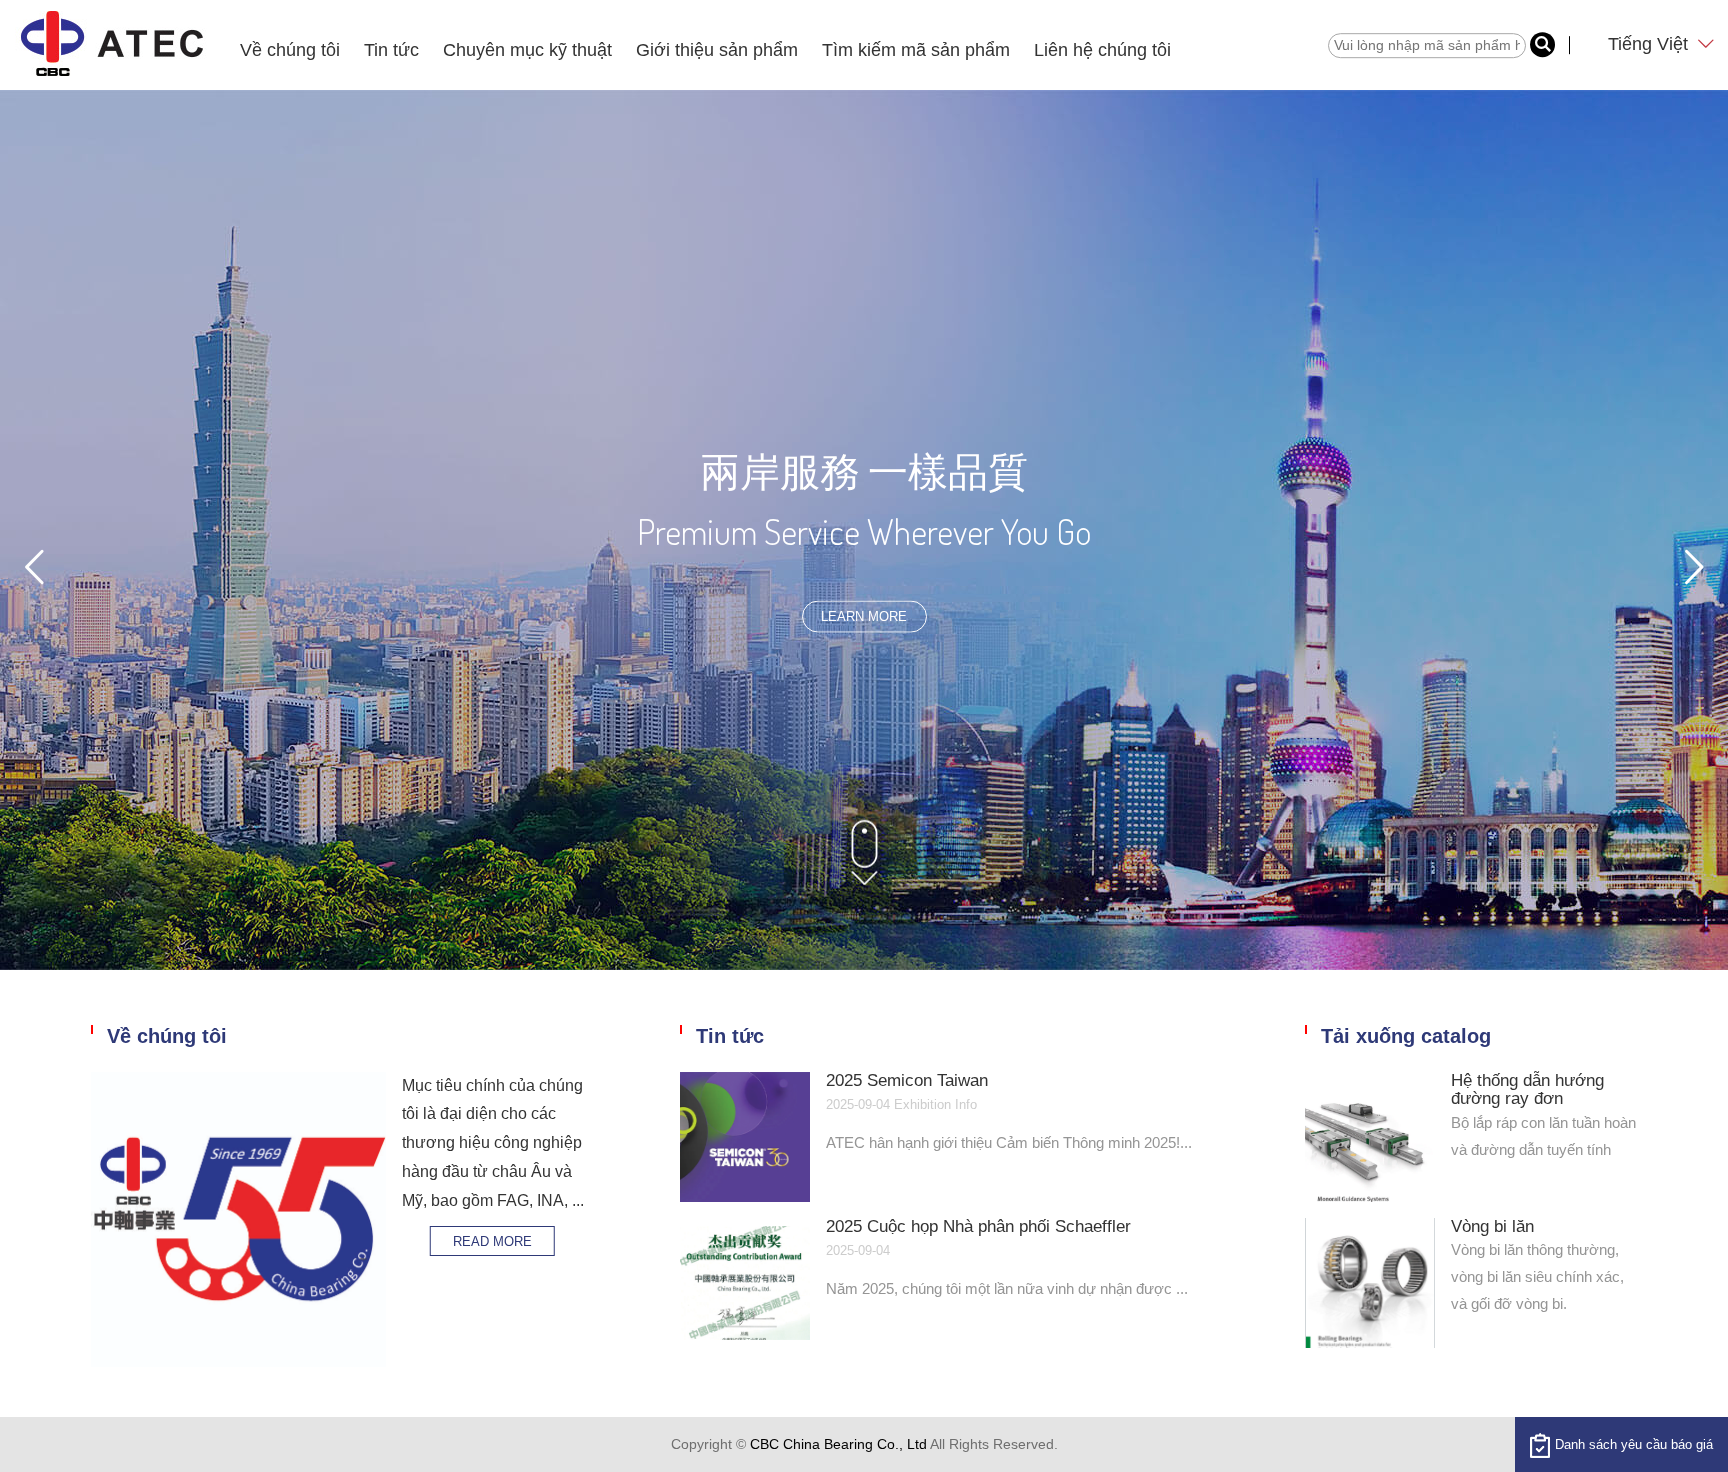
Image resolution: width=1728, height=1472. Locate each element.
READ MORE (492, 1241)
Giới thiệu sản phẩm (717, 50)
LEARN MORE (864, 616)
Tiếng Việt (1650, 44)
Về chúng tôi (290, 50)
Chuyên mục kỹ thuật (527, 50)
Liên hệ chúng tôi (1102, 50)
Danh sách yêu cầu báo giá (1634, 1444)
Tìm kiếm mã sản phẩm (916, 50)
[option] (864, 530)
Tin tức (391, 50)
